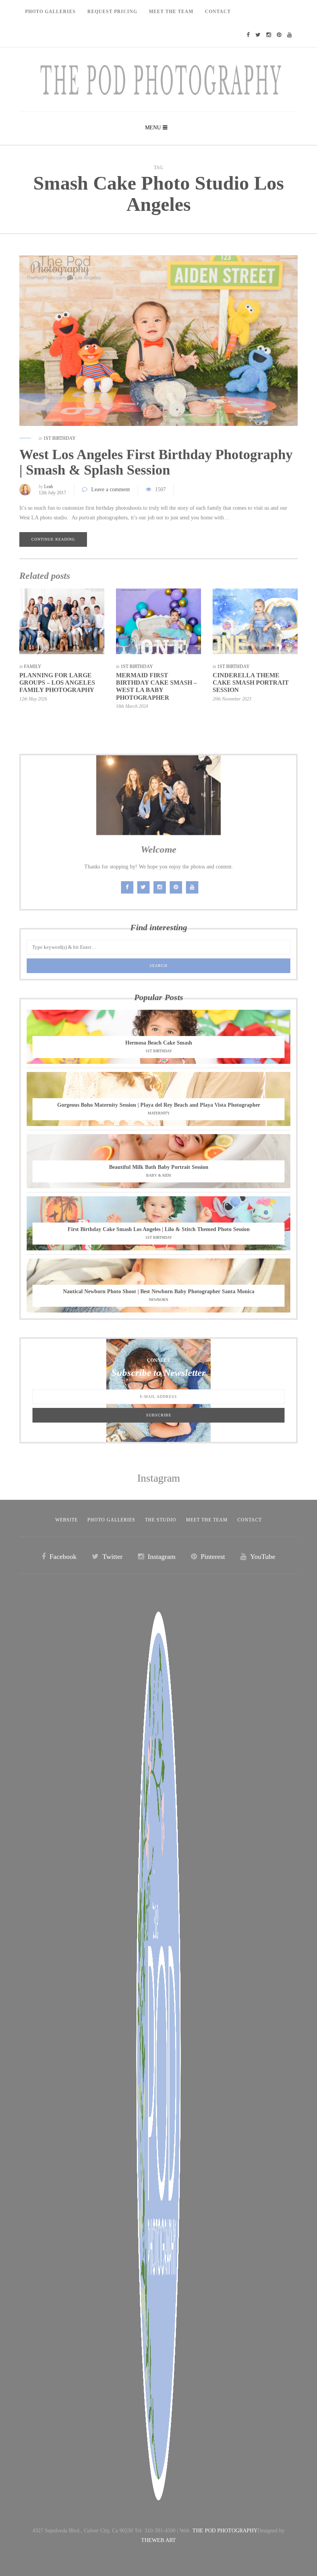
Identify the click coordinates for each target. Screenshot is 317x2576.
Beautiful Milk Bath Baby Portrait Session (159, 1167)
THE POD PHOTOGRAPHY (225, 2531)
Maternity (159, 1113)
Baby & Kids (159, 1175)
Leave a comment (111, 489)
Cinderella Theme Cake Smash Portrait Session (251, 683)
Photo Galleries (50, 12)
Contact (218, 12)
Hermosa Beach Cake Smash (159, 1043)
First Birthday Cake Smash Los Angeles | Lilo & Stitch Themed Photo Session (159, 1229)
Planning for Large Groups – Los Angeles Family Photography (57, 683)
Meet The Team (171, 12)
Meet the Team (207, 1520)
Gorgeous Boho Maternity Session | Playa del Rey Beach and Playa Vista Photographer (159, 1105)
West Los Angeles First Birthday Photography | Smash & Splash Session (156, 462)
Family (33, 666)
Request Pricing (112, 12)
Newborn (158, 1300)
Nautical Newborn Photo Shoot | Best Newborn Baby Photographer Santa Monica (159, 1291)
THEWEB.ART (158, 2540)
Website (66, 1520)
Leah (49, 487)
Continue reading (53, 539)
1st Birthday (60, 438)
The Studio (161, 1520)
